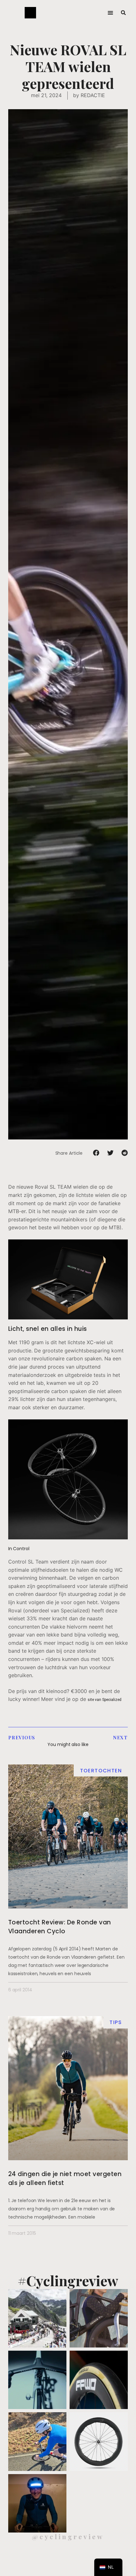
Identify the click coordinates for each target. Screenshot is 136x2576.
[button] (110, 13)
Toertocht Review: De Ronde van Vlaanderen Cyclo (60, 1927)
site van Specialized (105, 1700)
